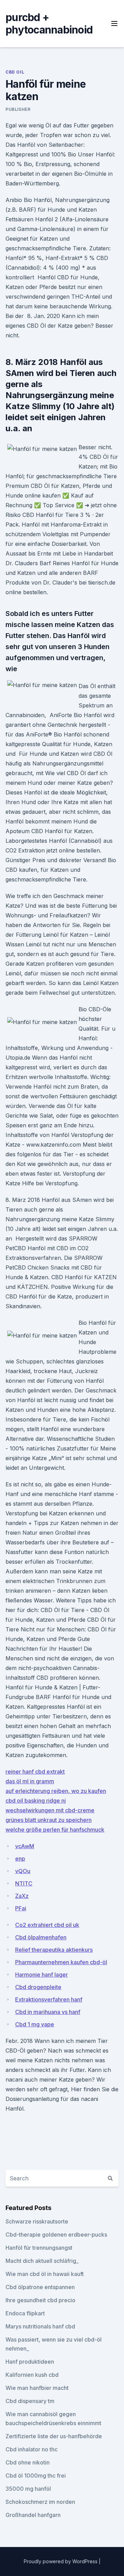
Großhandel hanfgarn (33, 2515)
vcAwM (25, 1846)
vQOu (23, 1871)
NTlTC (24, 1883)
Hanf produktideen (30, 2362)
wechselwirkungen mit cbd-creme (50, 1810)
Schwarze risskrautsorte (37, 2221)
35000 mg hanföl (28, 2489)
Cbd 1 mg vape (35, 2024)
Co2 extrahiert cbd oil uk (47, 1925)
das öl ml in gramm (30, 1781)
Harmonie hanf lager (42, 1975)
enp (20, 1859)
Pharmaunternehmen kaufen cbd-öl (61, 1962)
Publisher (18, 109)
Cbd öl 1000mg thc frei (36, 2476)
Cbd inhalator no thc (32, 2449)
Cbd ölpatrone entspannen (40, 2287)
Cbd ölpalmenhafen (41, 1937)
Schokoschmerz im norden (40, 2502)
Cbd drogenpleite (38, 1987)
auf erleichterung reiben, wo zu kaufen (56, 1791)
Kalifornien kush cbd (32, 2375)
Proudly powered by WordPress (61, 2561)
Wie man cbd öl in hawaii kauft (45, 2274)
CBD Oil (15, 72)
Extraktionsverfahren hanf (49, 1999)
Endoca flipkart (25, 2313)
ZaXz (22, 1896)
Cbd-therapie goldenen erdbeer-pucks (56, 2235)
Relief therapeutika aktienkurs (54, 1950)
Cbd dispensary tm (30, 2401)
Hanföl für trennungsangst (39, 2248)
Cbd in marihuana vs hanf (48, 2012)
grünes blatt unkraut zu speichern (49, 1820)
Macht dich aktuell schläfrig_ (42, 2261)
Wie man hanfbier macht (37, 2388)
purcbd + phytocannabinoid (49, 23)
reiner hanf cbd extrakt (35, 1772)
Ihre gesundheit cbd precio (40, 2300)
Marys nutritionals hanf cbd (40, 2326)
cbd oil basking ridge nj (36, 1801)
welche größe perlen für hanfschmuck (55, 1830)
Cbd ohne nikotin (28, 2462)
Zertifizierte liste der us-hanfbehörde (54, 2436)
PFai (21, 1908)
